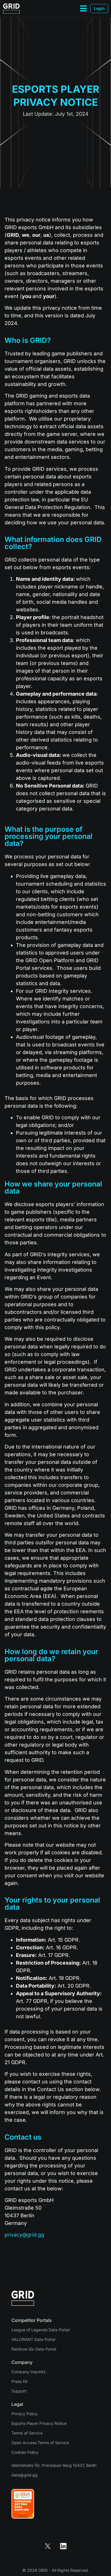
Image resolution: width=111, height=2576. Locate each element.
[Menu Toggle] (83, 8)
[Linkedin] (63, 2546)
